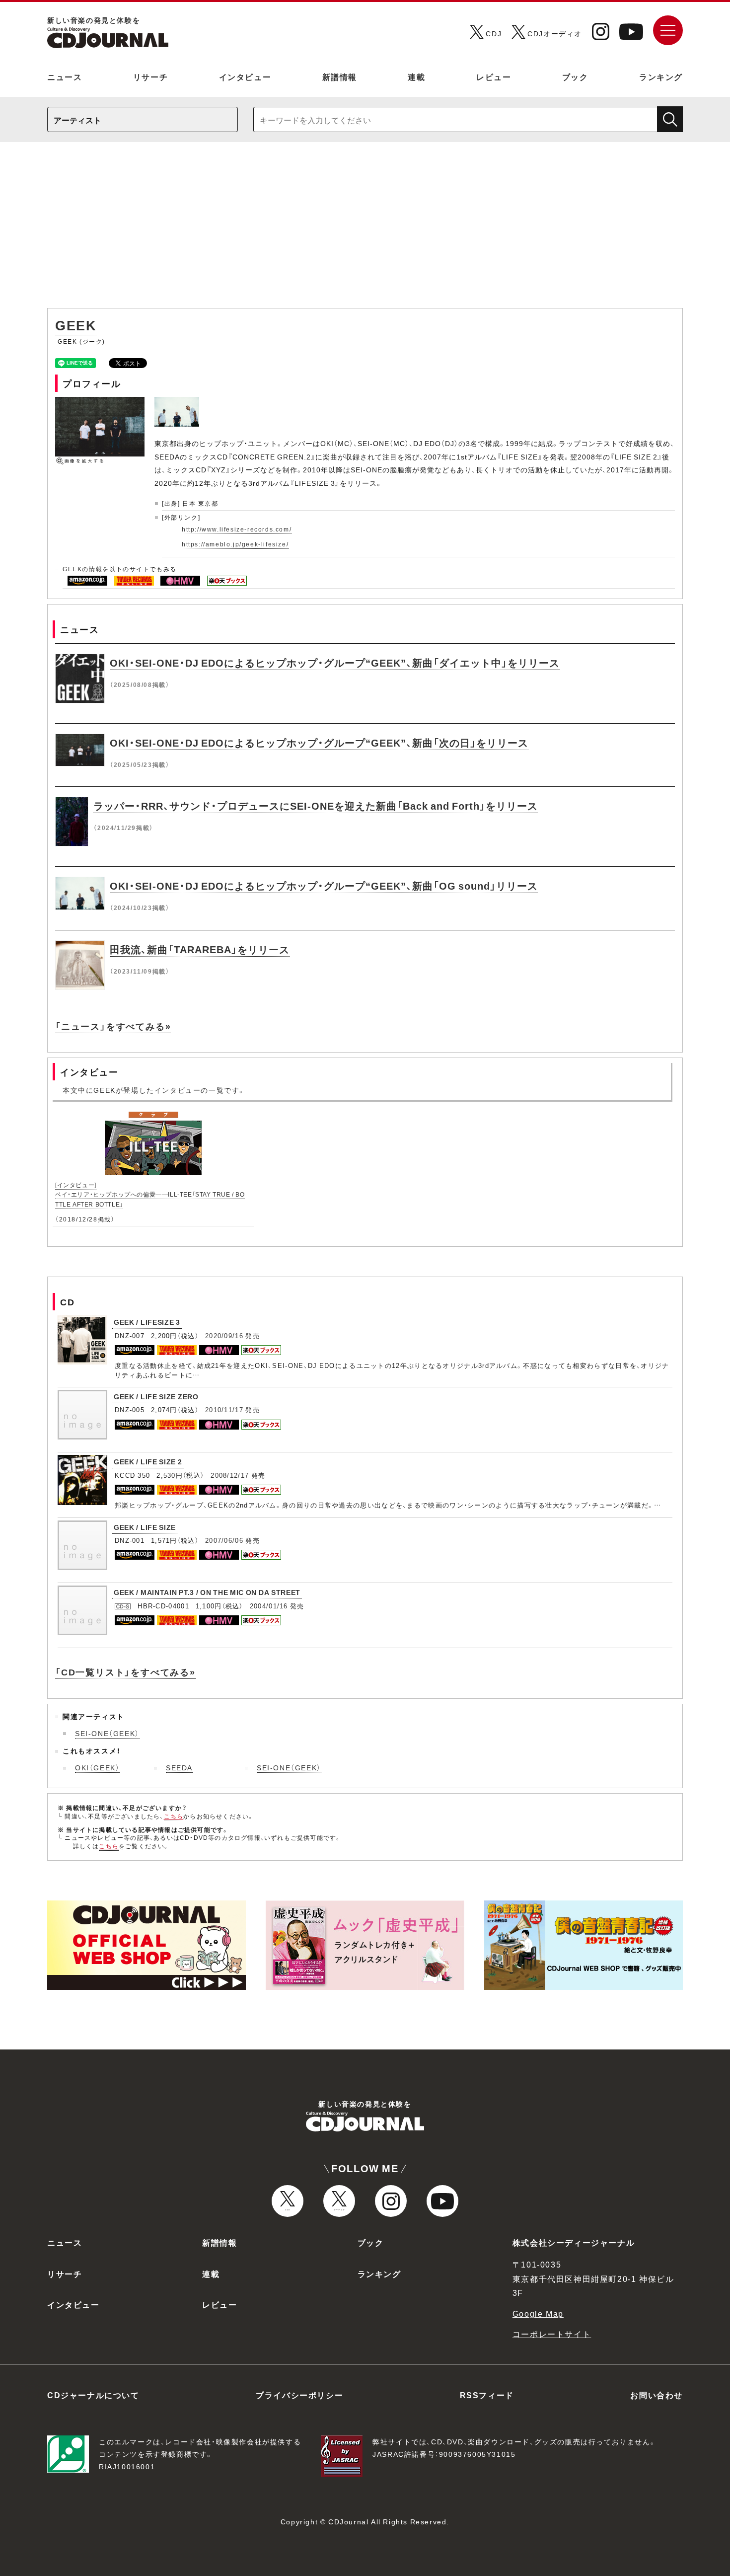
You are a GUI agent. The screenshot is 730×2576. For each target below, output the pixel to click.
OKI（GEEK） (97, 1767)
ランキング (661, 76)
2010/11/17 (224, 1409)
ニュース (65, 76)
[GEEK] (178, 402)
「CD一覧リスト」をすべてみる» (125, 1672)
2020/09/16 (224, 1335)
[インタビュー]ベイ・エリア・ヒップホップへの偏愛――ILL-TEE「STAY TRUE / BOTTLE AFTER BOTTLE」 (150, 1194)
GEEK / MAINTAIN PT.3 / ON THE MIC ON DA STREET (207, 1592)
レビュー (494, 76)
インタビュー (245, 76)
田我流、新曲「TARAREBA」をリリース (200, 949)
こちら (174, 1816)
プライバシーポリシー (299, 2395)
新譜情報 (340, 76)
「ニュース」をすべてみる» (113, 1026)
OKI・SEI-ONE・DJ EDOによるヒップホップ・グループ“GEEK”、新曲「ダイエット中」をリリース (335, 662)
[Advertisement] (365, 230)
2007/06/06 (224, 1540)
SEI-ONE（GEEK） (107, 1733)
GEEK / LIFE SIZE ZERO (156, 1396)
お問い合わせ (657, 2395)
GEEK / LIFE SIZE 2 (148, 1461)
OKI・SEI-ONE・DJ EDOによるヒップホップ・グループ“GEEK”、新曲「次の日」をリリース (319, 742)
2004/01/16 (269, 1606)
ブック (575, 76)
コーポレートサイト (552, 2334)
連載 (416, 76)
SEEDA (179, 1767)
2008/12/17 (230, 1475)
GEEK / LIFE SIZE (145, 1527)
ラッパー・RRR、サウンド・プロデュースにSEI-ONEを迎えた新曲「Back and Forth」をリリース (316, 805)
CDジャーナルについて (93, 2395)
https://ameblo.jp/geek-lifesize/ (235, 544)
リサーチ (150, 76)
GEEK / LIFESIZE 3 (147, 1322)
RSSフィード (487, 2395)
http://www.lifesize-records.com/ (237, 529)
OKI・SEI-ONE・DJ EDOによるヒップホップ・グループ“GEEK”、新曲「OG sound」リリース (324, 885)
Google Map (538, 2313)
